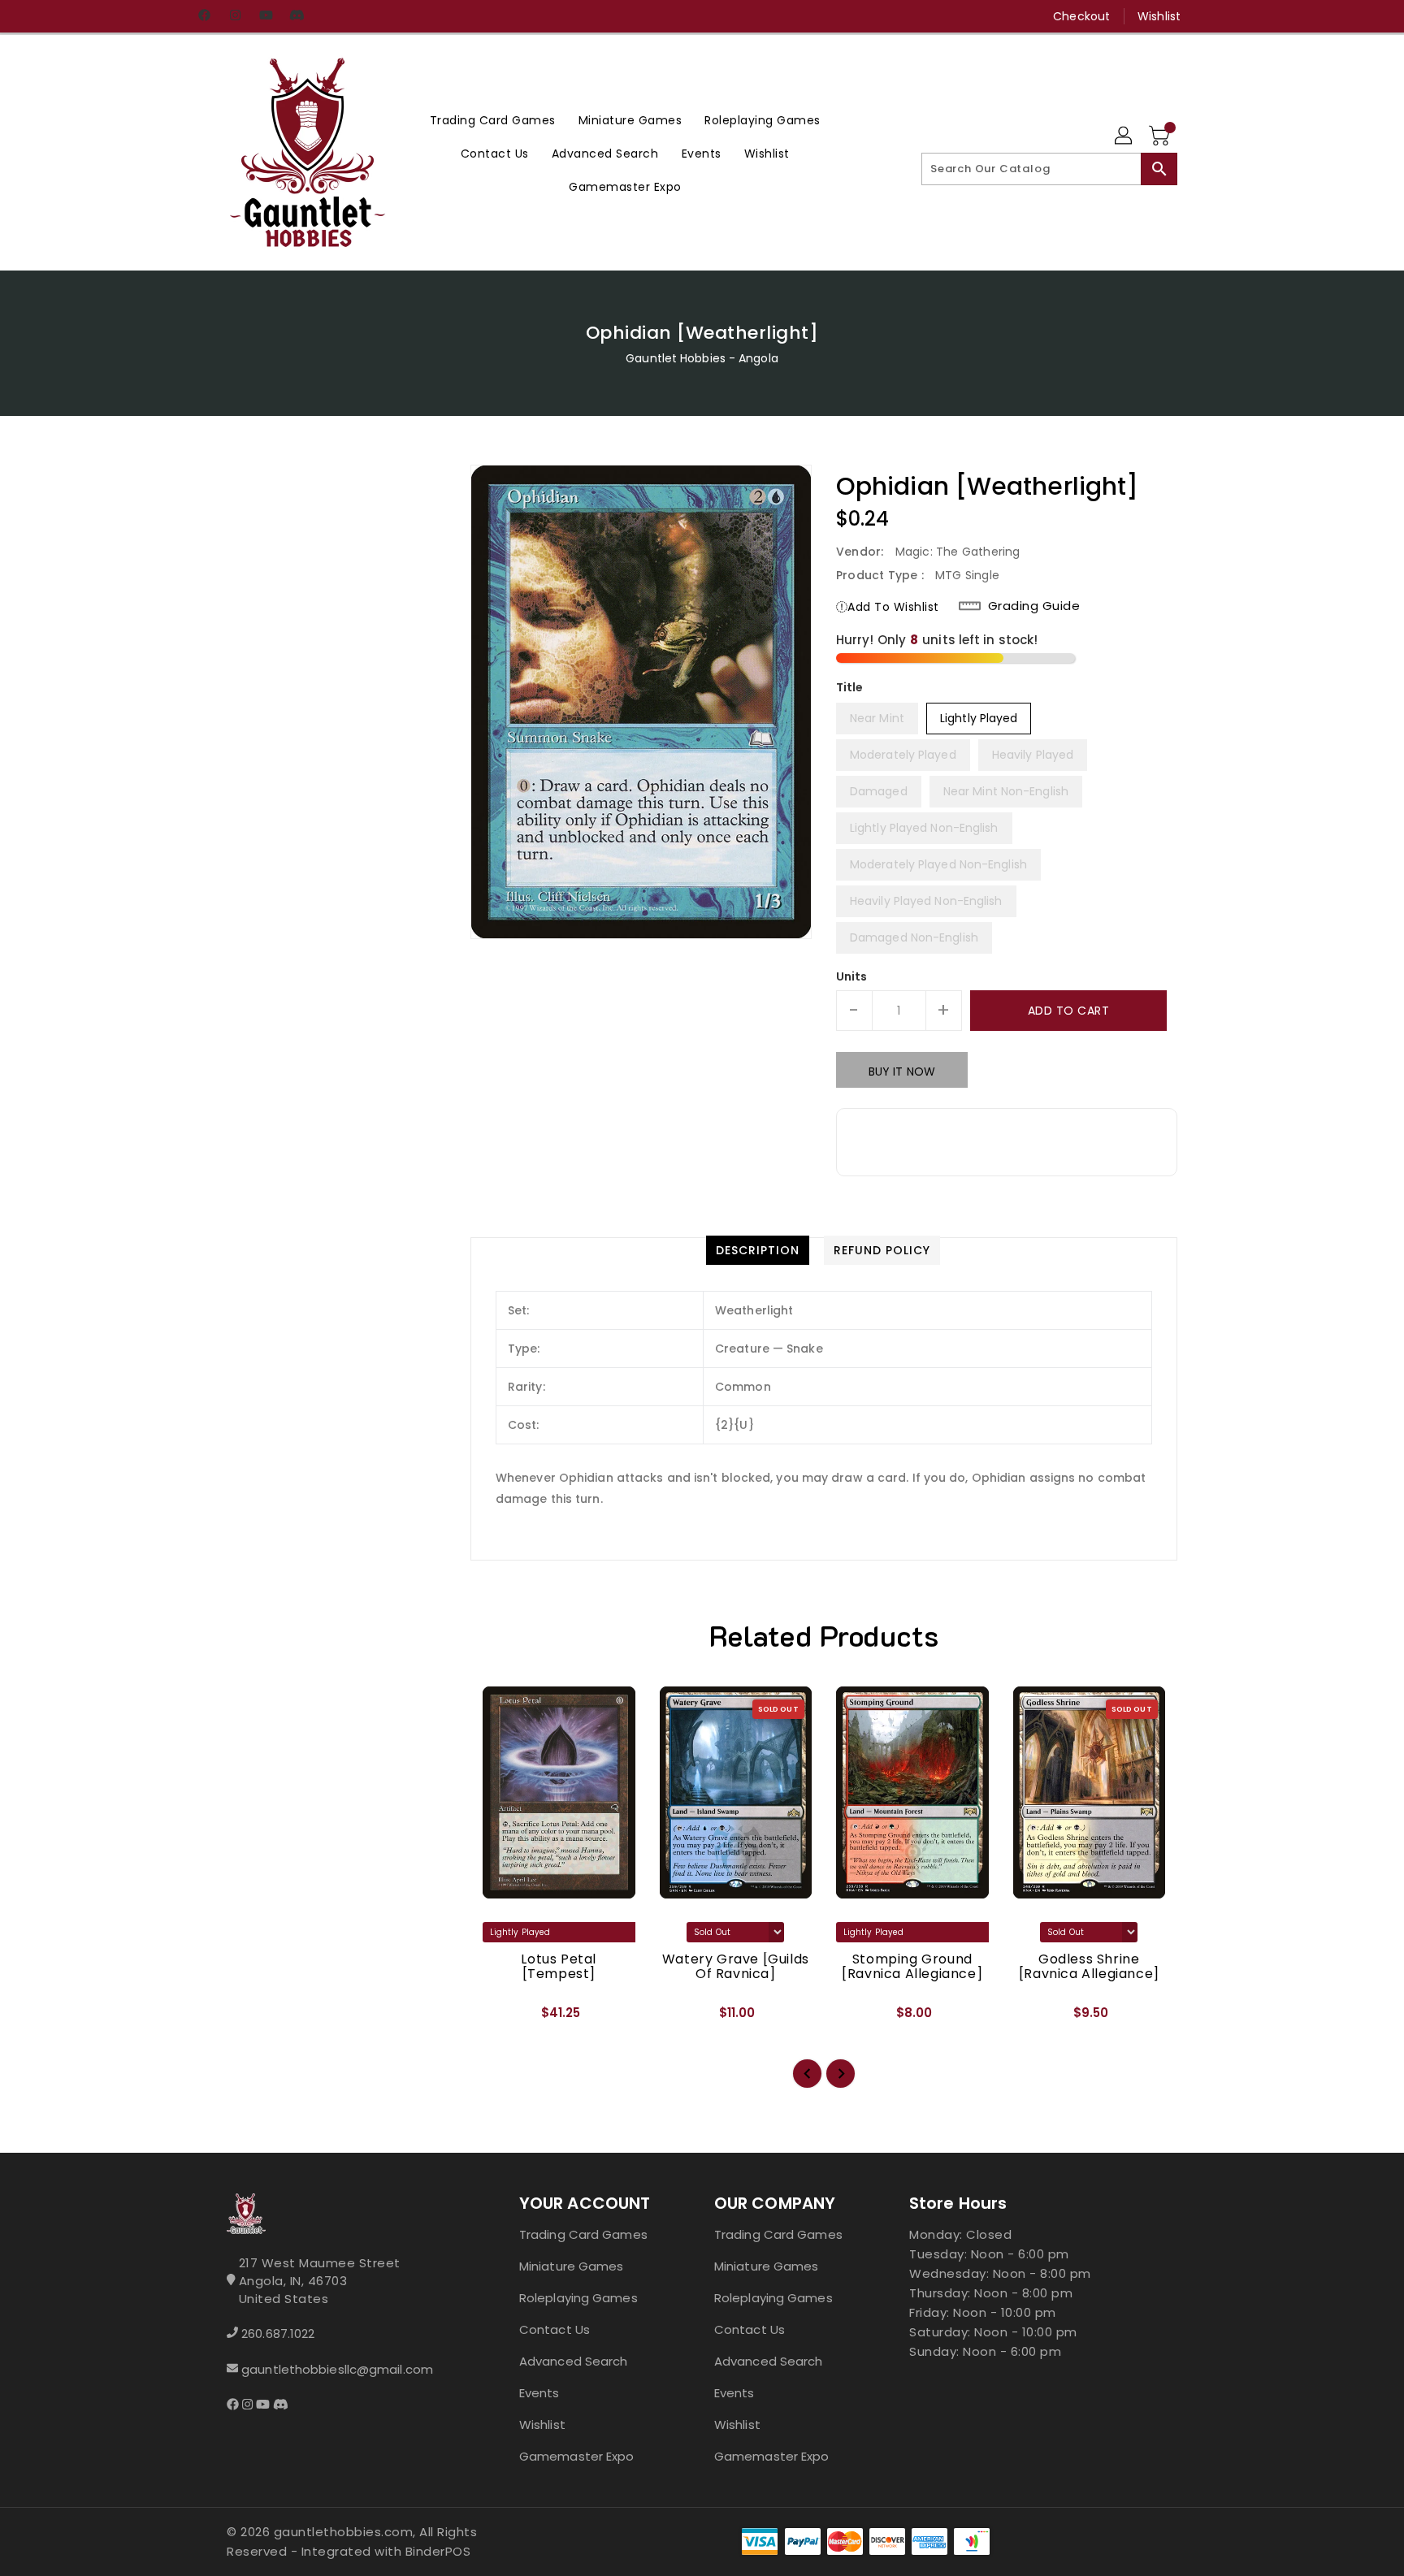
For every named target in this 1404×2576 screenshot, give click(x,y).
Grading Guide (1034, 606)
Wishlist (1159, 16)
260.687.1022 (278, 2334)
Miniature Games (572, 2266)
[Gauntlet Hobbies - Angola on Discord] (297, 16)
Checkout (1081, 16)
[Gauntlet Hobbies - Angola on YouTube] (266, 16)
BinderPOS (438, 2551)
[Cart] (1161, 136)
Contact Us (555, 2329)
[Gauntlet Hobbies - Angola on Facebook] (204, 16)
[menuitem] (493, 120)
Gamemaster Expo (577, 2456)
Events (539, 2393)
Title (850, 687)
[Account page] (1124, 136)
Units (852, 976)
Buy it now (902, 1072)
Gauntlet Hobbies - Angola (702, 358)
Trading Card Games (583, 2234)
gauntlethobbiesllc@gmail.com (337, 2369)
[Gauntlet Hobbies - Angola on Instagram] (235, 16)
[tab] (758, 1250)
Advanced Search (574, 2361)
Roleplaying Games (578, 2298)
